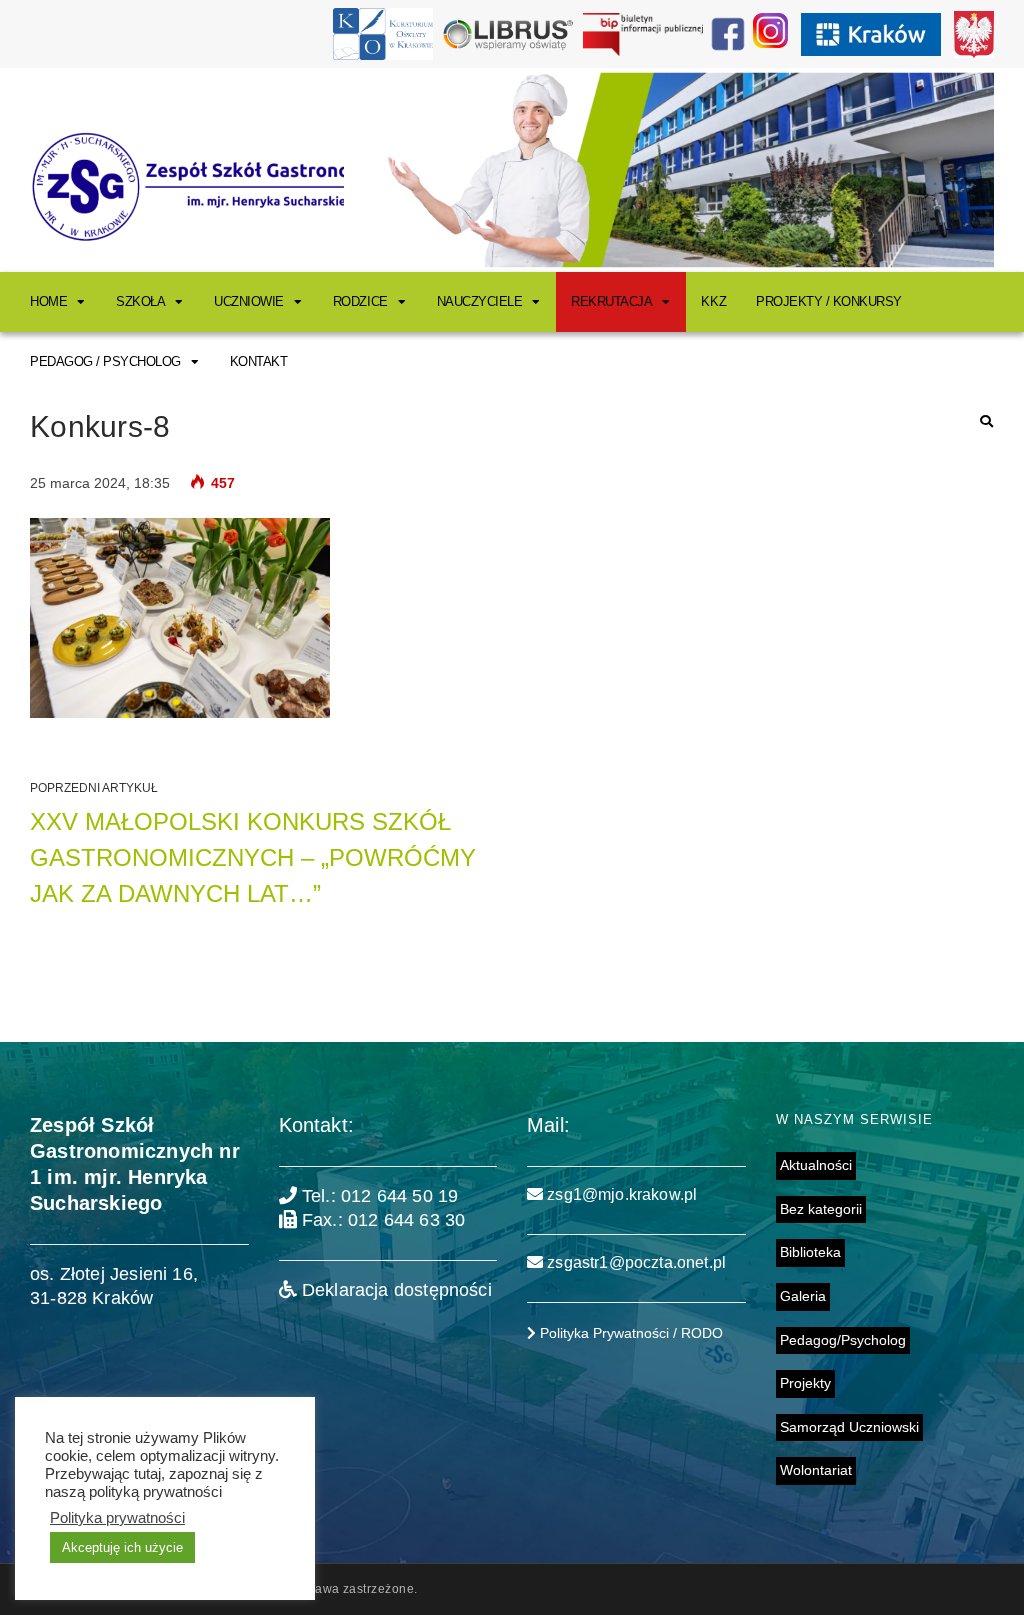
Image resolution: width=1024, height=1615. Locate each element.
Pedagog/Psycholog (843, 1340)
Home (48, 301)
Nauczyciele (480, 301)
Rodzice (360, 301)
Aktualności (816, 1165)
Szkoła (140, 301)
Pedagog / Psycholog (105, 361)
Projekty (805, 1383)
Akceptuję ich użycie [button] (122, 1547)
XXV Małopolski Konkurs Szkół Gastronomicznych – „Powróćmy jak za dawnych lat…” (253, 857)
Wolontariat (816, 1470)
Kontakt (259, 361)
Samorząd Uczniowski (849, 1427)
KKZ (713, 301)
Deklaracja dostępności (394, 1290)
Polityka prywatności (117, 1518)
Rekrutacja (611, 301)
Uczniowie (249, 301)
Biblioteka (810, 1252)
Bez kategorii (821, 1209)
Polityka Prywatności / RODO (629, 1333)
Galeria (803, 1296)
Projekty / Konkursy (829, 301)
